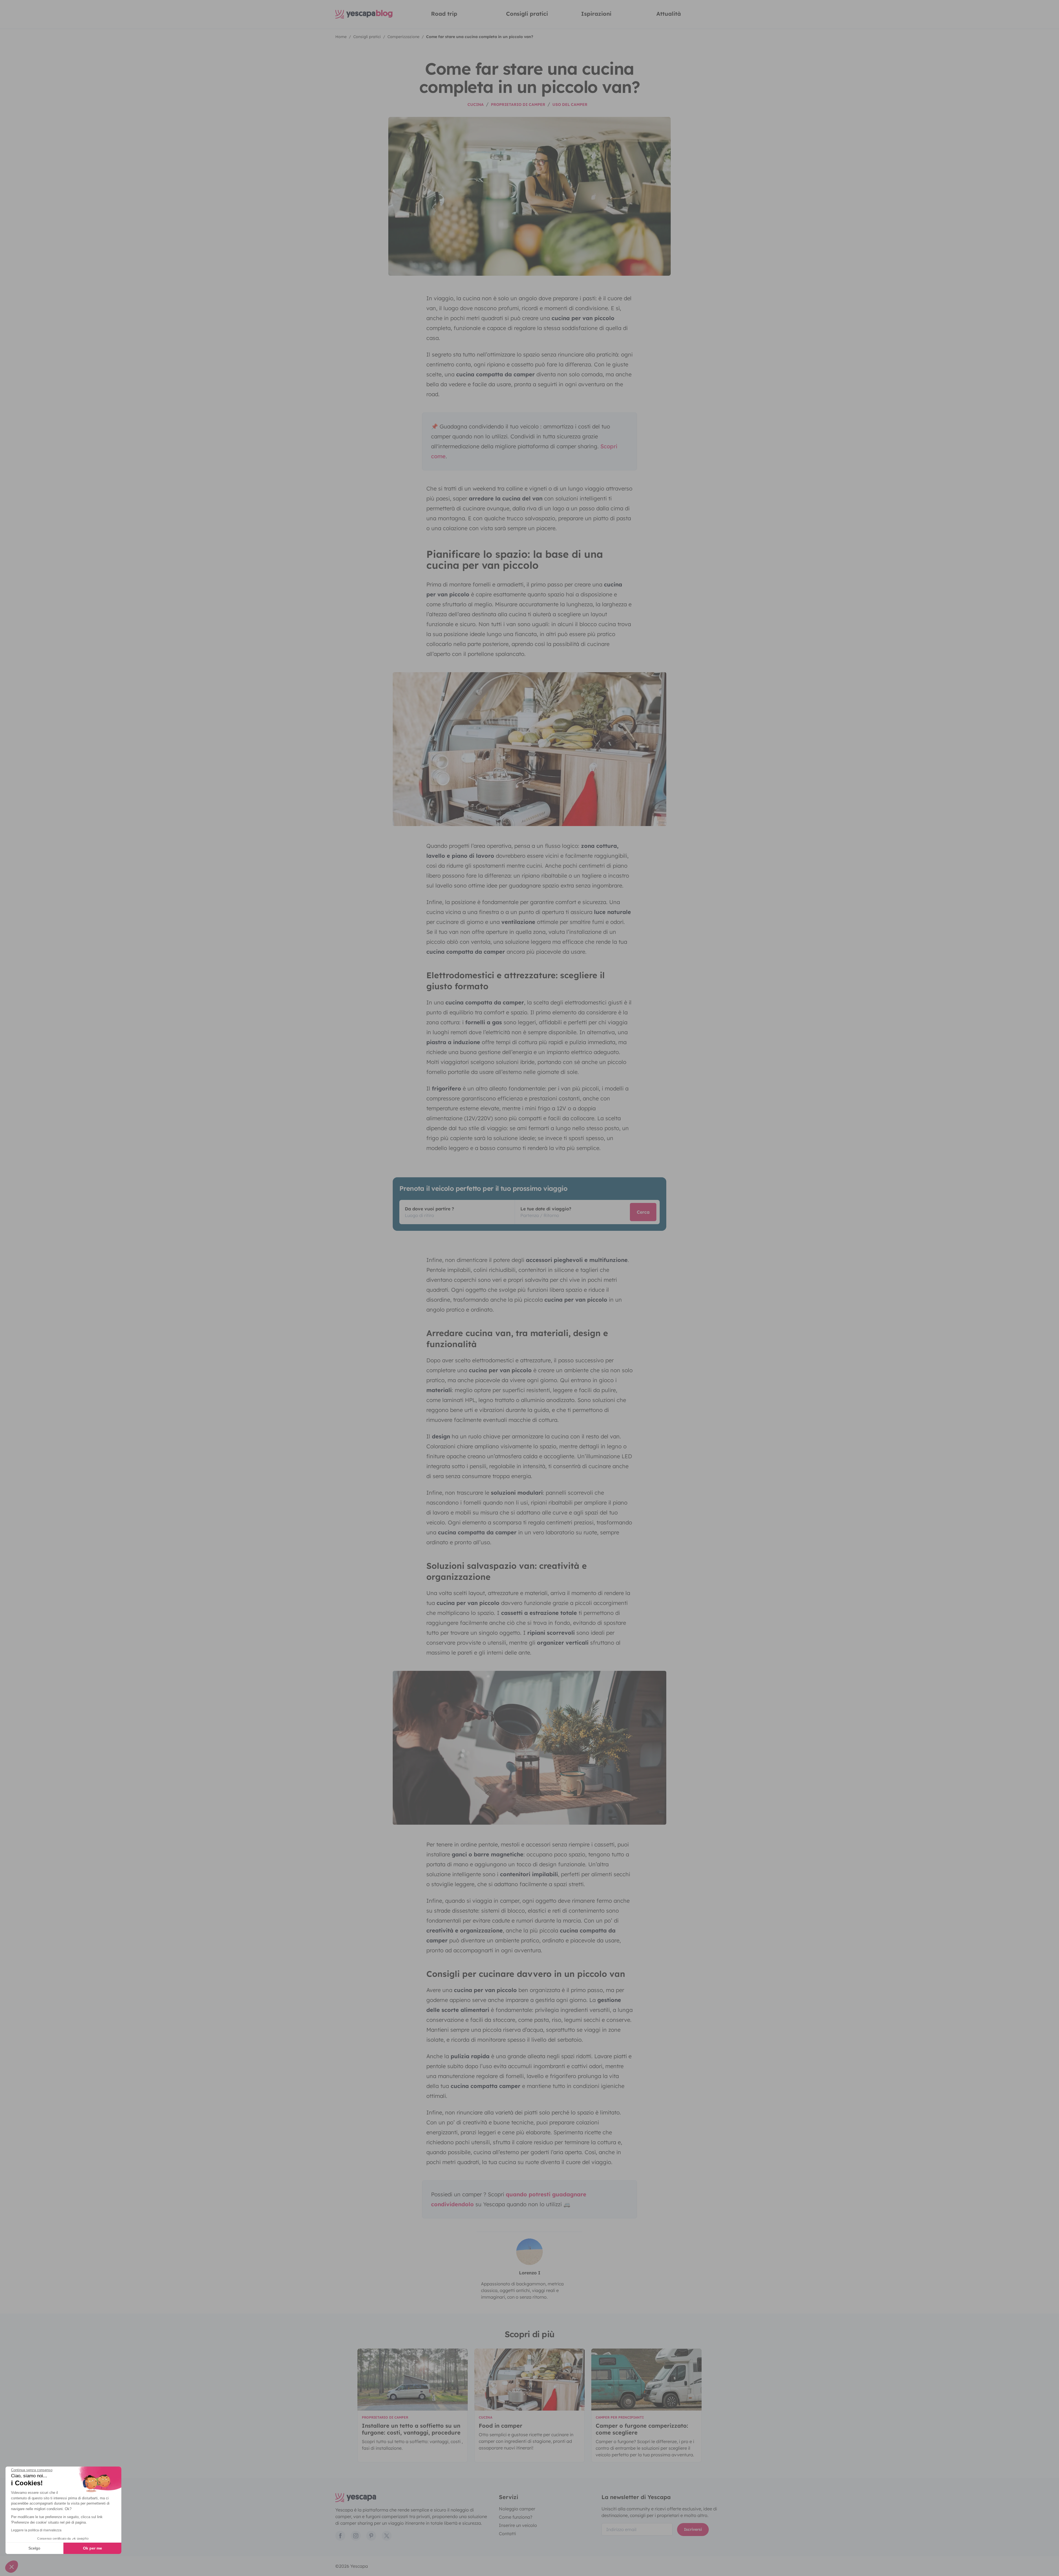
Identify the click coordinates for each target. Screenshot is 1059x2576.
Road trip (444, 14)
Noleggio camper (517, 2509)
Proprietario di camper (518, 104)
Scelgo (34, 2548)
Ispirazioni (596, 14)
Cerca (643, 1212)
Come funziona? (516, 2517)
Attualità (669, 14)
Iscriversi (693, 2529)
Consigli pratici (527, 14)
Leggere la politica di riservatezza (36, 2530)
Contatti (507, 2534)
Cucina (476, 104)
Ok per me (93, 2548)
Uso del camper (570, 104)
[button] (12, 2567)
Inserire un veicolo (518, 2525)
